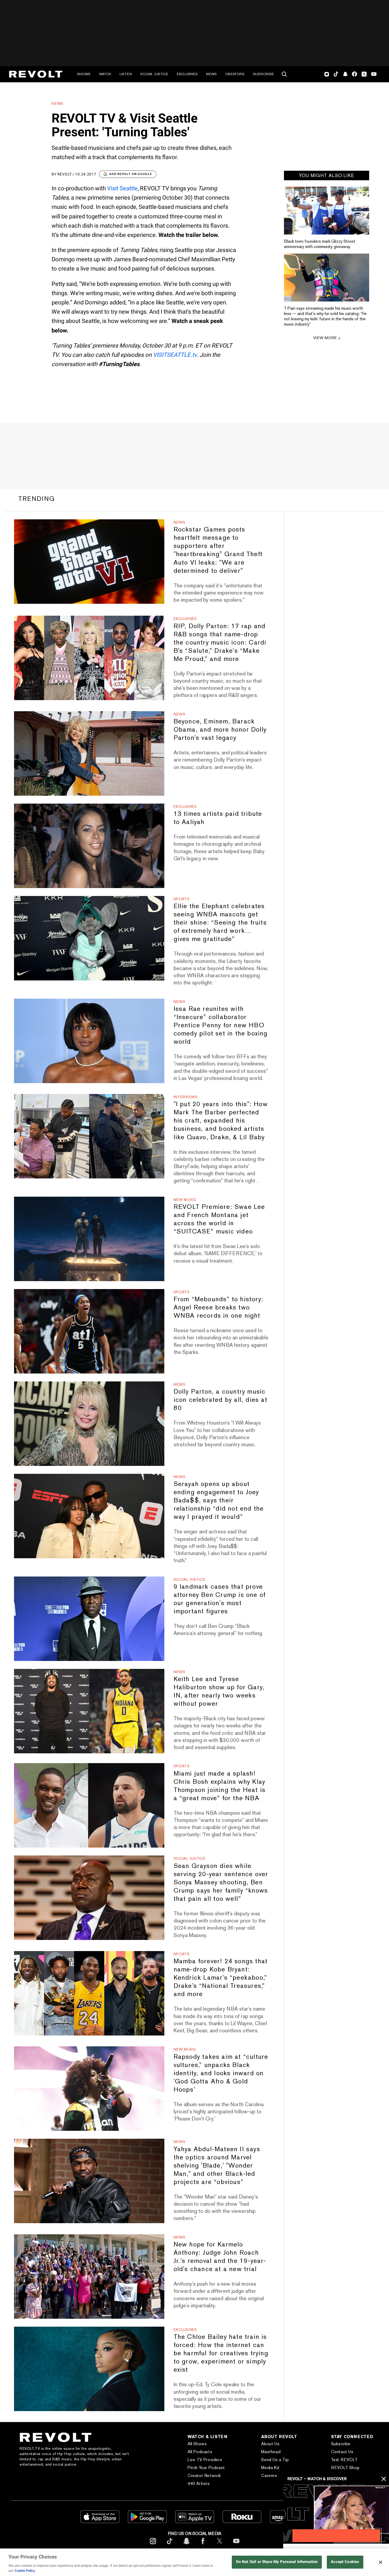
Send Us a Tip (275, 2460)
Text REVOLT (344, 2460)
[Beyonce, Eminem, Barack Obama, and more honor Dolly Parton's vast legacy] (89, 753)
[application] (336, 2514)
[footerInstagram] (153, 2545)
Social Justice (154, 74)
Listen (126, 74)
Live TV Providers (205, 2460)
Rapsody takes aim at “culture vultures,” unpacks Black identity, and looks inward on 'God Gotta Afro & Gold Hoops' (221, 2073)
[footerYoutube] (236, 2545)
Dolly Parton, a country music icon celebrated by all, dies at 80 (220, 1400)
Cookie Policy (25, 2571)
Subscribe (264, 74)
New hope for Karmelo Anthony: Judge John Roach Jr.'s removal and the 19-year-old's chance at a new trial (220, 2257)
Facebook (354, 74)
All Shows (197, 2444)
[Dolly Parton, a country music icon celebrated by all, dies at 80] (89, 1424)
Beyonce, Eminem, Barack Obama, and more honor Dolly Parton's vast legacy (220, 729)
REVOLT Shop (345, 2468)
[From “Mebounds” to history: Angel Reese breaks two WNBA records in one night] (89, 1331)
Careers (269, 2476)
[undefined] (327, 211)
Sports (182, 899)
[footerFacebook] (203, 2545)
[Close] (381, 2562)
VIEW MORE (325, 338)
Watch (105, 74)
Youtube (374, 75)
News (211, 74)
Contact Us (342, 2452)
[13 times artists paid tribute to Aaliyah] (89, 846)
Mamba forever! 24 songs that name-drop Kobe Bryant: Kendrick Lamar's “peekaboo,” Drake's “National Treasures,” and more (221, 1977)
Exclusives (187, 74)
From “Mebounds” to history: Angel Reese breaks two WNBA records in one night (218, 1307)
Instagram (327, 74)
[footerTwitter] (220, 2545)
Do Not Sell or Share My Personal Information (277, 2562)
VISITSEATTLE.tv (175, 355)
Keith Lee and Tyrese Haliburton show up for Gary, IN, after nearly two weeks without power (219, 1691)
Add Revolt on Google (131, 174)
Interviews (186, 1097)
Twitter (364, 74)
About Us (270, 2444)
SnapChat (345, 74)
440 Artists (199, 2483)
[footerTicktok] (170, 2545)
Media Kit (270, 2468)
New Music (185, 1200)
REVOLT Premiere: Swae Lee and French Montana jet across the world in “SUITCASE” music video (219, 1219)
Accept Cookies (345, 2562)
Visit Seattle (122, 188)
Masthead (271, 2452)
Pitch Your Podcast (206, 2468)
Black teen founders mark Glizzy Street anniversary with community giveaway (320, 244)
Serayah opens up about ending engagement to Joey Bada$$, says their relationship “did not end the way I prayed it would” (219, 1500)
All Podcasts (200, 2452)
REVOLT (65, 174)
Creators (235, 74)
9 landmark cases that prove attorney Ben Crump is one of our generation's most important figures (220, 1599)
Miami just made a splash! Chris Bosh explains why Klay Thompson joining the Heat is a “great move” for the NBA (220, 1786)
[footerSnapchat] (186, 2545)
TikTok (336, 74)
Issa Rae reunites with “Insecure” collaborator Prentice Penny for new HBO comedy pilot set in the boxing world (221, 1025)
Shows (84, 74)
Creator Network (204, 2476)
